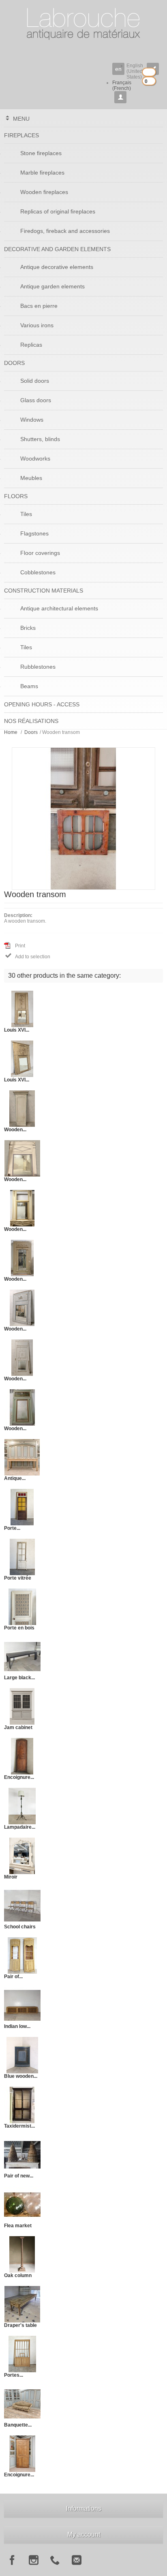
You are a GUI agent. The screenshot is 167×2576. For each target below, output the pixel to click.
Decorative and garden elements (57, 249)
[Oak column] (22, 2254)
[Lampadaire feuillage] (22, 1806)
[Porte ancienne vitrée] (22, 1507)
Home (11, 732)
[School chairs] (22, 1905)
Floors (16, 496)
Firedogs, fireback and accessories (65, 231)
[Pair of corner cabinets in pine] (22, 1955)
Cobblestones (38, 572)
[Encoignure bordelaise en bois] (22, 1756)
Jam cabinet (18, 1727)
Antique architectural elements (59, 608)
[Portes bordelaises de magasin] (22, 2354)
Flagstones (34, 533)
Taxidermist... (19, 2126)
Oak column (18, 2275)
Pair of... (13, 1977)
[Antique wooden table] (22, 1457)
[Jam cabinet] (22, 1706)
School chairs (20, 1927)
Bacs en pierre (39, 306)
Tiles (26, 514)
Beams (29, 686)
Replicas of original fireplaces (58, 211)
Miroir (11, 1877)
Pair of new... (19, 2176)
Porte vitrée (18, 1578)
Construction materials (44, 591)
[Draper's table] (22, 2304)
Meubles (31, 478)
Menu (21, 119)
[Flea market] (22, 2204)
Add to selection (28, 956)
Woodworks (35, 458)
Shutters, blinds (40, 439)
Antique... (15, 1478)
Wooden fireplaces (44, 192)
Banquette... (18, 2425)
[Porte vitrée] (22, 1557)
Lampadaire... (20, 1827)
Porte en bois (19, 1628)
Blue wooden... (21, 2076)
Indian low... (17, 2026)
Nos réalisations (31, 721)
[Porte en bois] (22, 1606)
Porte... (12, 1528)
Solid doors (35, 381)
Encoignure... (19, 1777)
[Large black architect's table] (22, 1656)
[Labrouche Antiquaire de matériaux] (83, 20)
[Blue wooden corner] (22, 2055)
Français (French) (122, 85)
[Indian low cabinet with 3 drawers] (22, 2005)
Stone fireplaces (41, 153)
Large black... (19, 1678)
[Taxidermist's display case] (22, 2105)
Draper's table (20, 2325)
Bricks (28, 628)
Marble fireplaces (42, 173)
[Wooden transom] (83, 818)
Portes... (14, 2375)
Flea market (18, 2226)
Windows (32, 420)
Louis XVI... (17, 1030)
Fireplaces (21, 135)
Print (20, 946)
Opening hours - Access (42, 704)
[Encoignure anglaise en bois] (22, 2453)
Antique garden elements (52, 286)
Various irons (37, 325)
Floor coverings (40, 553)
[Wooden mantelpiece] (22, 1108)
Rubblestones (38, 667)
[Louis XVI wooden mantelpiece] (22, 1009)
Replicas (31, 345)
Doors (14, 363)
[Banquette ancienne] (22, 2403)
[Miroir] (22, 1855)
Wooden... (15, 1130)
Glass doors (36, 400)
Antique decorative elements (57, 267)
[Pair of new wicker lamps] (22, 2154)
